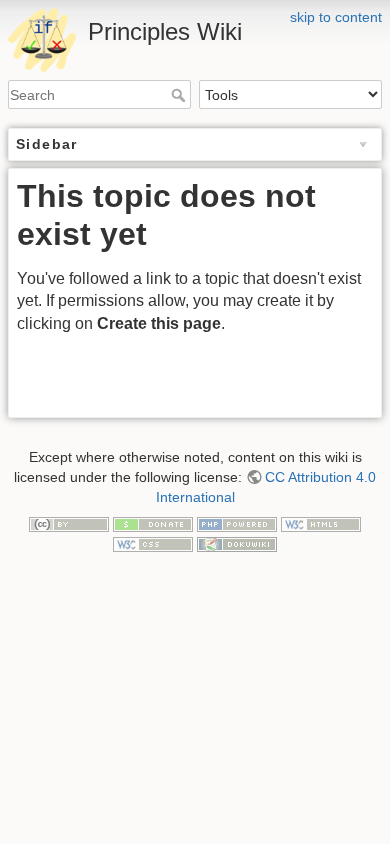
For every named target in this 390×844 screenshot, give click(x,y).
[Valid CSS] (153, 543)
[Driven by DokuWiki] (237, 543)
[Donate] (153, 523)
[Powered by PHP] (237, 523)
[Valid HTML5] (321, 523)
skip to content (336, 17)
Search (180, 95)
